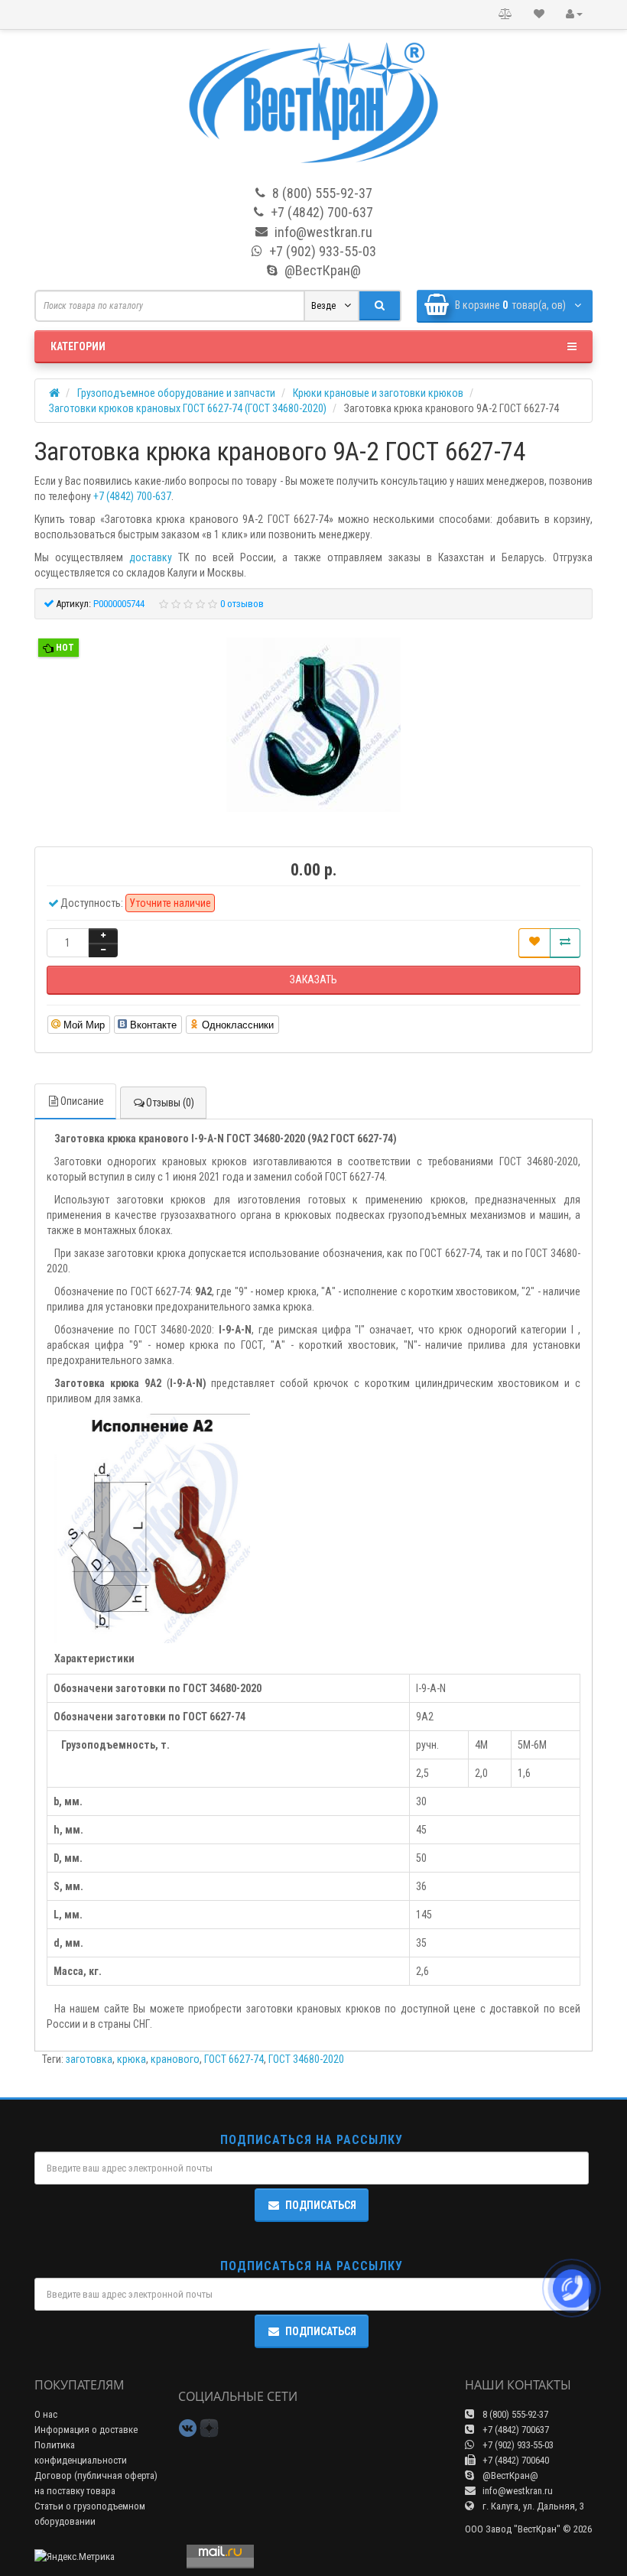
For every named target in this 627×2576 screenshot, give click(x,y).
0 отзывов (242, 604)
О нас (46, 2414)
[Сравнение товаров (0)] (505, 15)
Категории (78, 346)
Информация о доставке (86, 2430)
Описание (82, 1101)
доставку (151, 557)
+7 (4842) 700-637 (132, 496)
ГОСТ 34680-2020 (306, 2059)
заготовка (89, 2059)
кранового (175, 2059)
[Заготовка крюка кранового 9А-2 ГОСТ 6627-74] (313, 727)
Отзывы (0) (170, 1103)
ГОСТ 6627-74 (234, 2059)
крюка (132, 2059)
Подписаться (321, 2205)
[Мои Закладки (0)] (539, 15)
